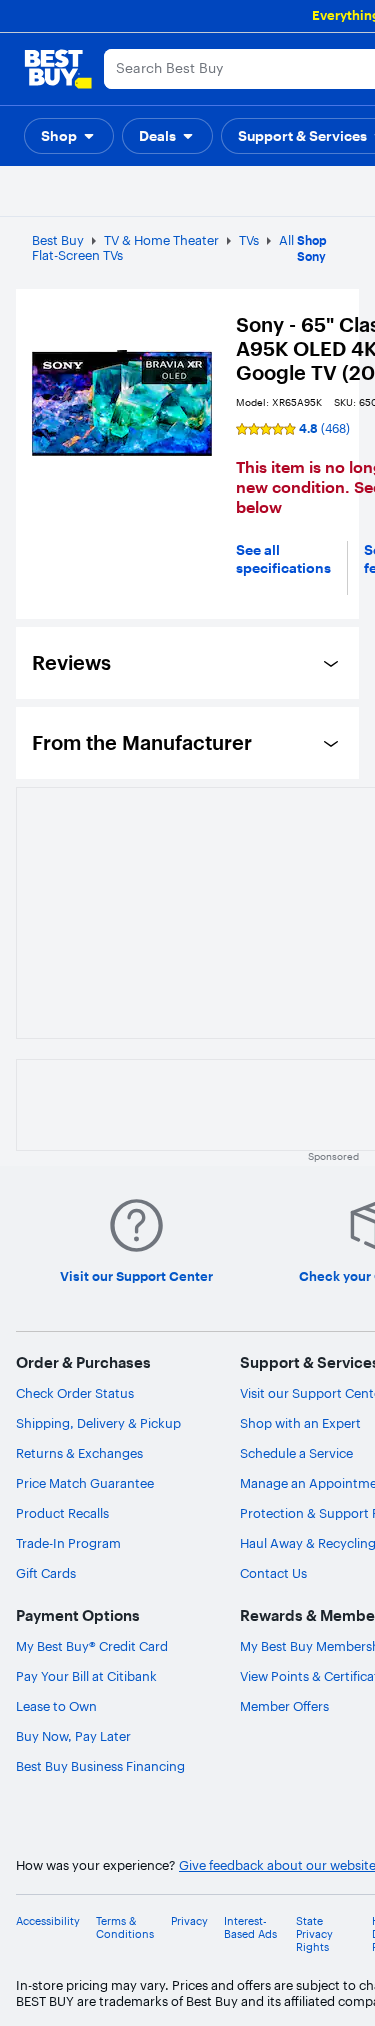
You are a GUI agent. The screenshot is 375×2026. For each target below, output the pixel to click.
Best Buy (58, 240)
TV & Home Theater (161, 240)
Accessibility (48, 1921)
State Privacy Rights (314, 1934)
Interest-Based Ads (250, 1928)
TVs (249, 240)
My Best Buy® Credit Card (92, 1646)
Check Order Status (75, 1393)
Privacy (189, 1921)
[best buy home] (58, 69)
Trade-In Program (68, 1543)
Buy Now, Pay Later (73, 1736)
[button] (69, 136)
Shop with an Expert (300, 1423)
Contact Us (273, 1573)
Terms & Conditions (125, 1928)
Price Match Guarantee (85, 1483)
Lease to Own (56, 1706)
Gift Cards (46, 1573)
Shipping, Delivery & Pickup (98, 1423)
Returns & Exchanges (79, 1453)
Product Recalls (62, 1513)
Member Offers (284, 1706)
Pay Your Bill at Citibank (86, 1676)
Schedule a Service (296, 1453)
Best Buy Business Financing (100, 1766)
